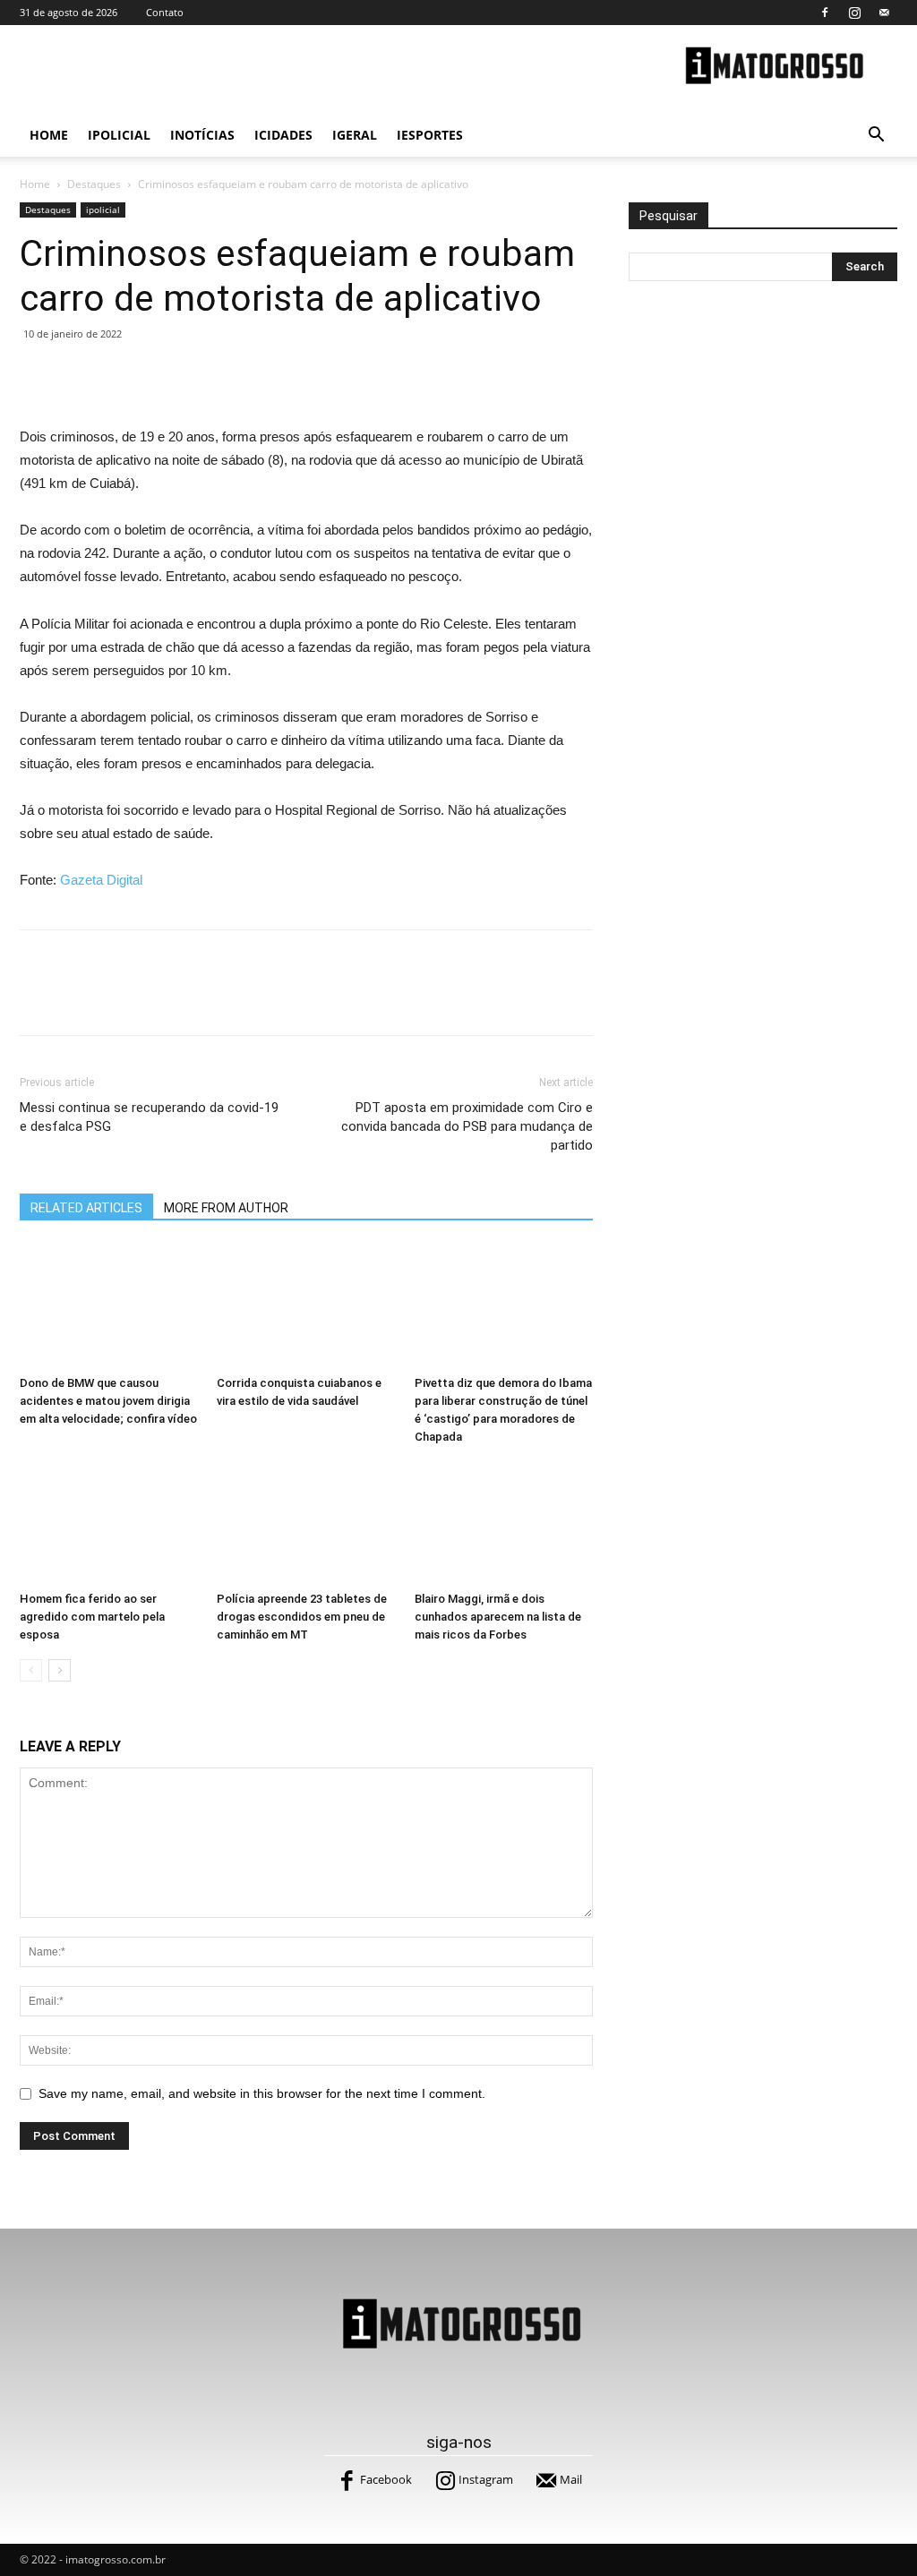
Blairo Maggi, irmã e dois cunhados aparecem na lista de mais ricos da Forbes (498, 1617)
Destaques (94, 184)
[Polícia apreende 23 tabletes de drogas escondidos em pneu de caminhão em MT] (306, 1523)
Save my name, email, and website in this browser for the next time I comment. (262, 2093)
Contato (165, 12)
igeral (355, 135)
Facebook (386, 2479)
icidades (283, 135)
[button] (876, 137)
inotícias (202, 135)
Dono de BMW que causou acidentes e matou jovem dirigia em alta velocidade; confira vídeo (108, 1401)
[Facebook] (825, 13)
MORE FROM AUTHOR (226, 1208)
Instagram (486, 2479)
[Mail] (884, 13)
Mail (571, 2479)
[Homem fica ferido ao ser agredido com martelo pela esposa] (109, 1523)
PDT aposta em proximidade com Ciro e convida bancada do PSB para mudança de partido (467, 1126)
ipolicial (119, 135)
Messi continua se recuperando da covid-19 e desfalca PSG (149, 1117)
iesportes (430, 135)
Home (49, 135)
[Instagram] (854, 13)
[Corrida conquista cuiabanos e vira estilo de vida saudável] (306, 1306)
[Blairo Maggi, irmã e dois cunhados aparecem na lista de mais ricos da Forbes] (504, 1523)
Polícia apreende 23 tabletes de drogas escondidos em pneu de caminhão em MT (302, 1617)
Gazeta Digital (101, 880)
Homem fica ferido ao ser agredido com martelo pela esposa (92, 1617)
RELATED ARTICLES (86, 1208)
